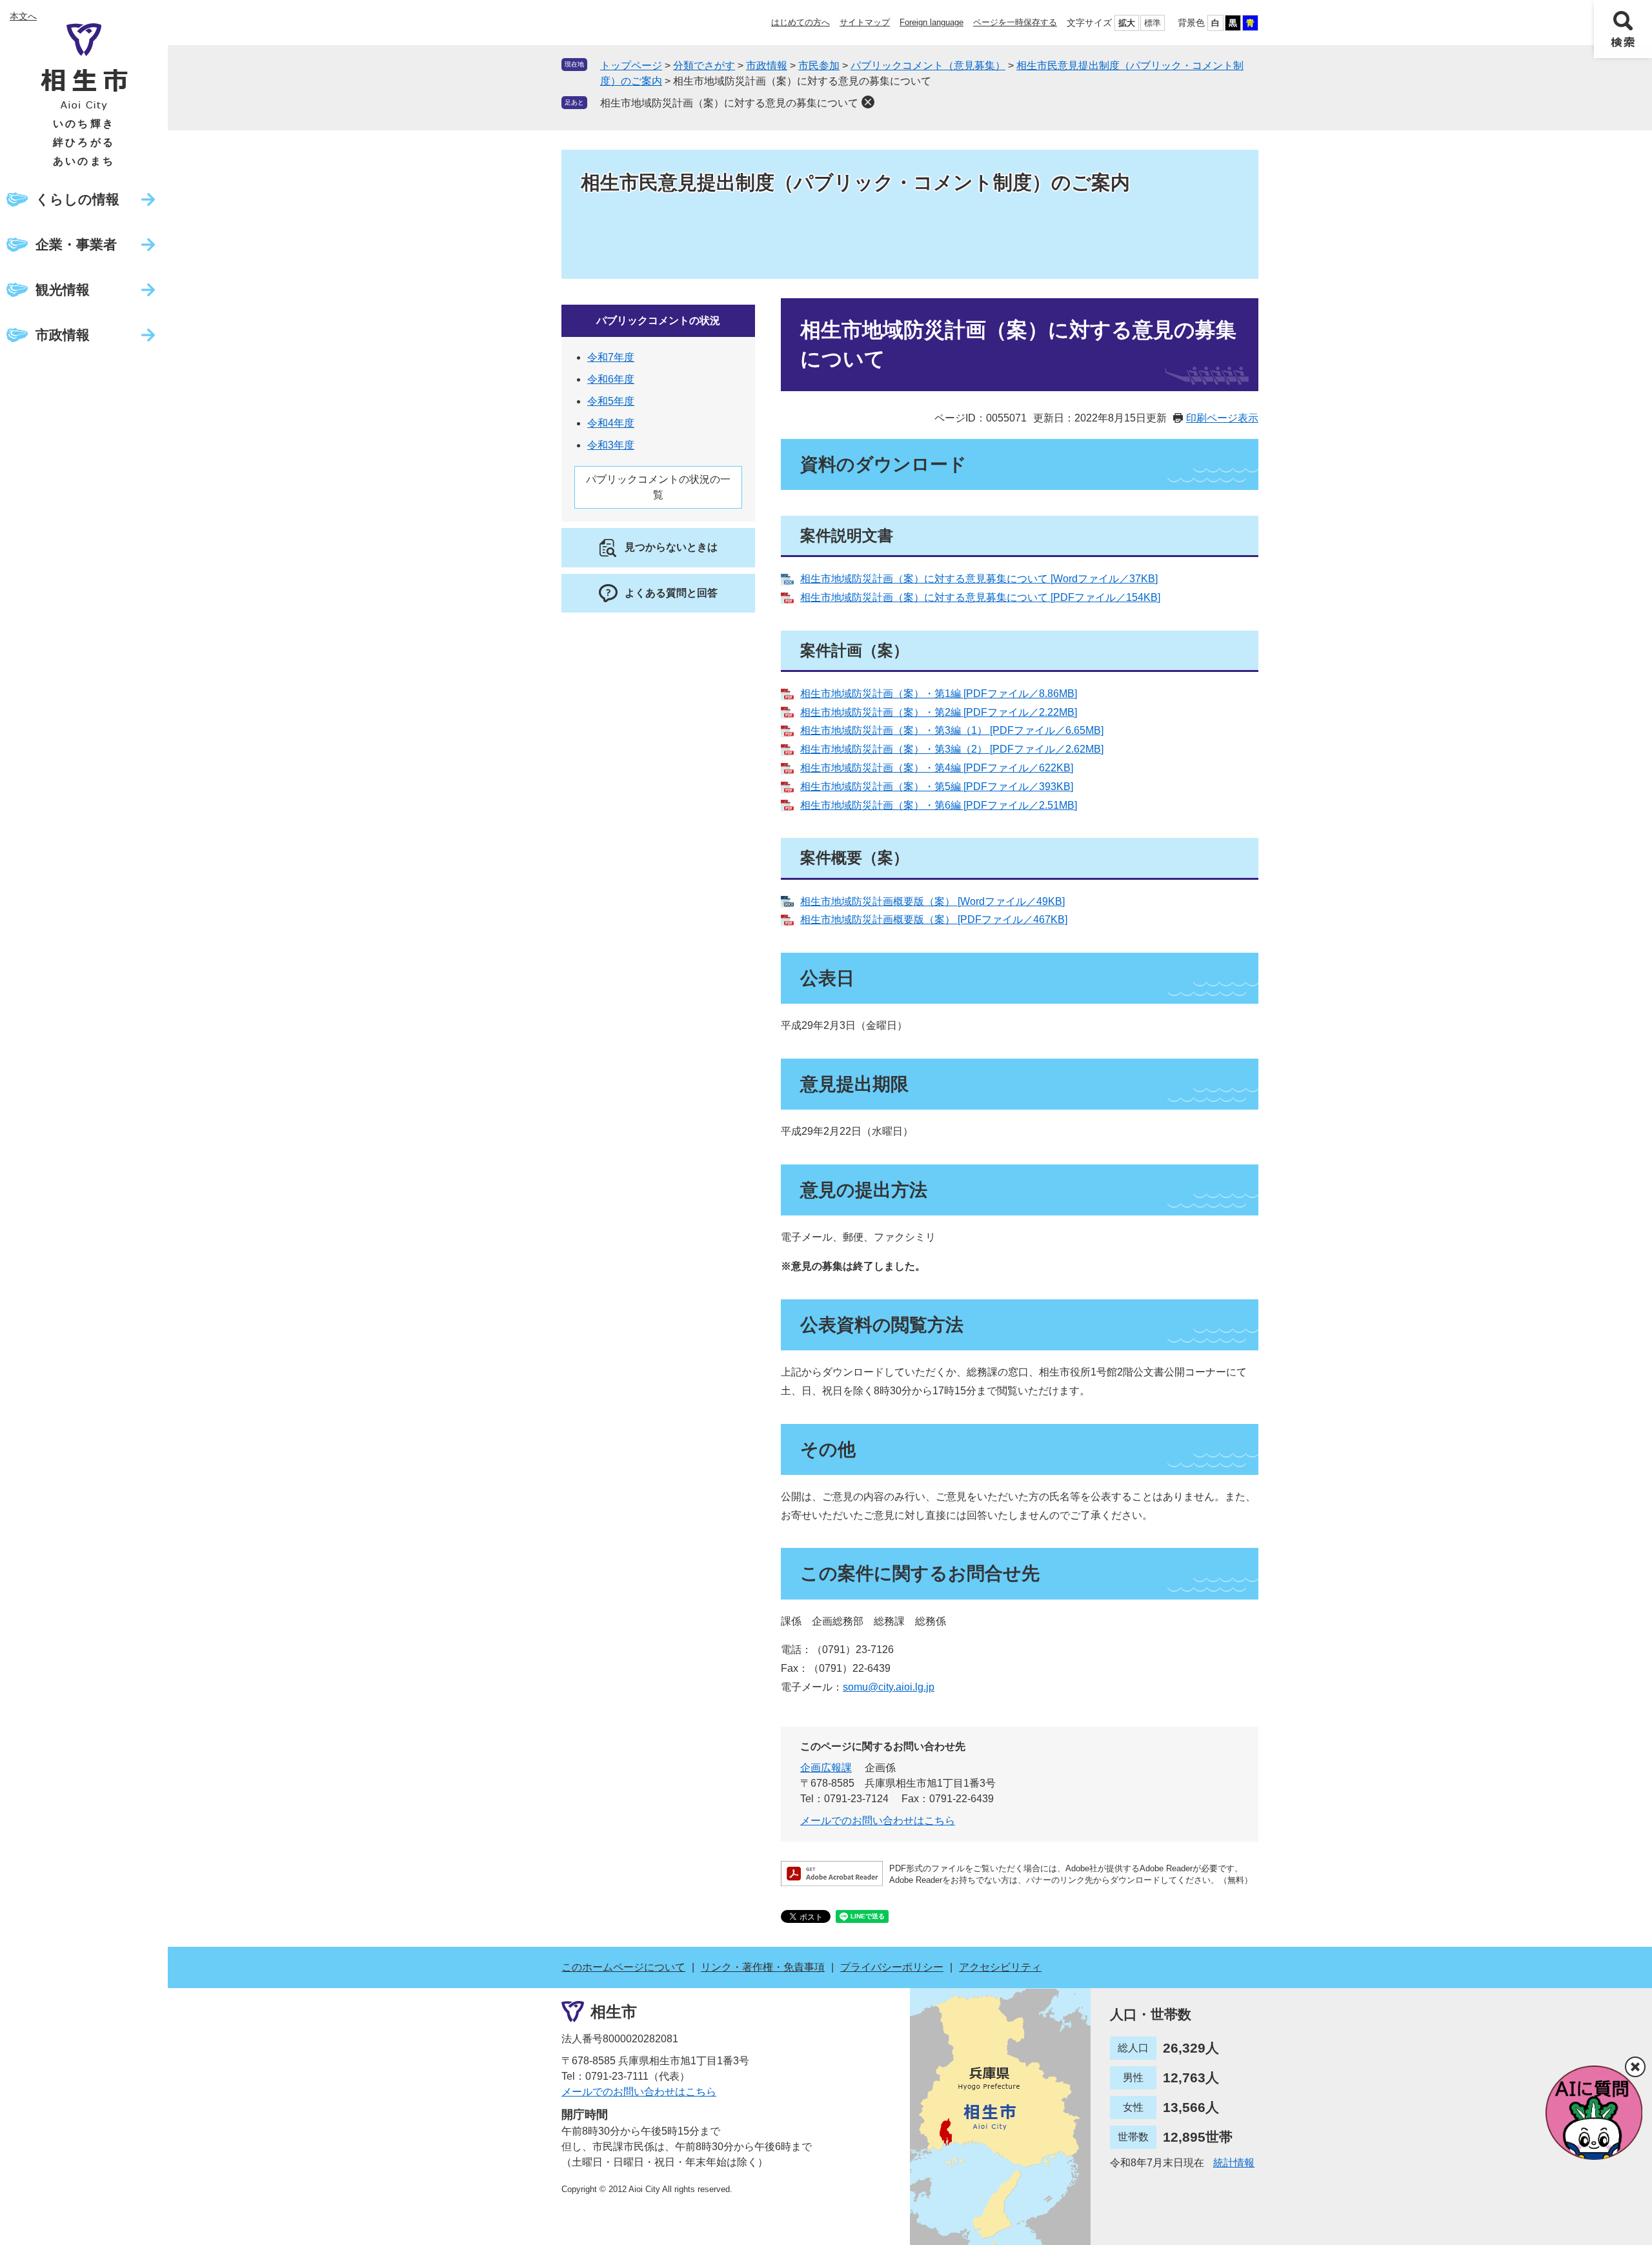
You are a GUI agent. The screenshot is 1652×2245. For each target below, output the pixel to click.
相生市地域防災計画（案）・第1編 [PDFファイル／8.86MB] (939, 694)
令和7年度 (611, 357)
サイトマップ (865, 22)
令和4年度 (611, 423)
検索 (1623, 29)
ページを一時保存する (1015, 22)
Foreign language (932, 22)
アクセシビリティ (1000, 1967)
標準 (1153, 23)
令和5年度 (611, 401)
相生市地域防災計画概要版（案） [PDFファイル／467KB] (934, 919)
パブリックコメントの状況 (658, 320)
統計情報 (1234, 2163)
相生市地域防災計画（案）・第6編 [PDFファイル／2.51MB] (939, 805)
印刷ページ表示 (1222, 418)
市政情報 (63, 335)
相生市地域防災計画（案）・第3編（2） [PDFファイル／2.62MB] (952, 749)
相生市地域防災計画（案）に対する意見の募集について (729, 103)
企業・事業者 (76, 244)
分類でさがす (704, 66)
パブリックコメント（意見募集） (928, 66)
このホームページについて (623, 1967)
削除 (868, 102)
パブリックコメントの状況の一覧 (658, 487)
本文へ (23, 16)
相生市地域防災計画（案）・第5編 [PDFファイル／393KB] (937, 787)
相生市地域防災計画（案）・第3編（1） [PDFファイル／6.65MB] (952, 730)
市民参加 (819, 66)
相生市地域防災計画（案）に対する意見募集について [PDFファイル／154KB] (980, 597)
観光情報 (63, 290)
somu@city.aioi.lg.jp (889, 1687)
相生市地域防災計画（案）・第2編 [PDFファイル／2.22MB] (939, 712)
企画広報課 (826, 1768)
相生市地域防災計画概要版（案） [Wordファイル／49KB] (932, 901)
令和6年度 (611, 379)
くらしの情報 (77, 199)
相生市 (614, 2012)
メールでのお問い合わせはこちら (878, 1821)
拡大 (1127, 23)
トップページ (631, 66)
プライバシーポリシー (892, 1967)
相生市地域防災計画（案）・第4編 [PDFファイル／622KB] (937, 768)
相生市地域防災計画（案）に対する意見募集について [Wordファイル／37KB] (979, 579)
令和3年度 (611, 445)
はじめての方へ (801, 22)
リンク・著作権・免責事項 (763, 1967)
